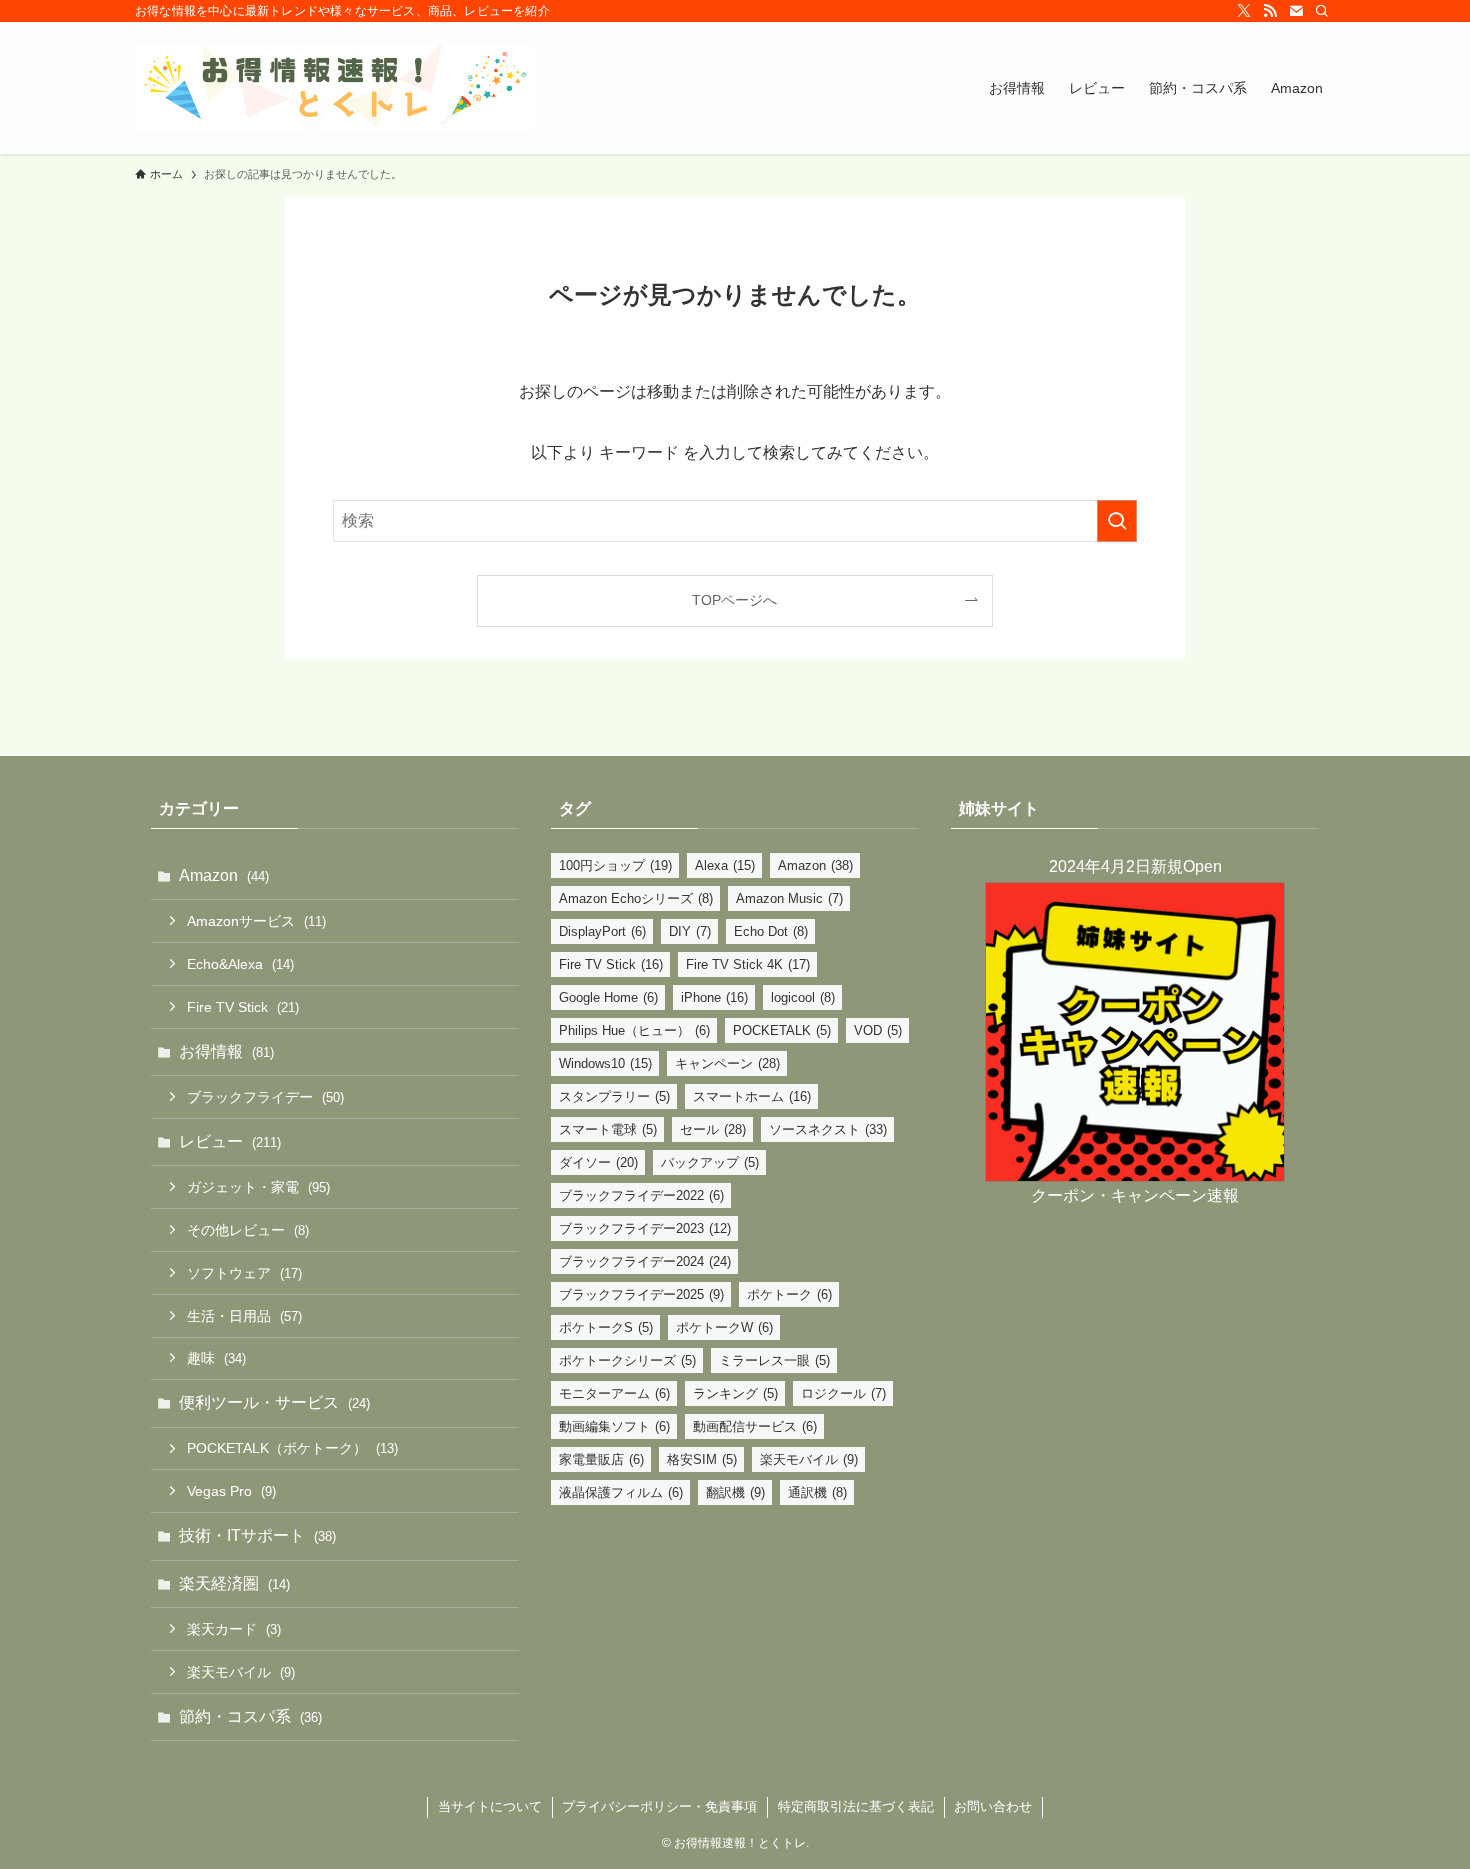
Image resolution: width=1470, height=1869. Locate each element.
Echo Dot (771, 931)
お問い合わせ (993, 1806)
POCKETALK (782, 1030)
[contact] (1296, 11)
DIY (690, 931)
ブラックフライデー (265, 1097)
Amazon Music (789, 898)
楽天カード (234, 1629)
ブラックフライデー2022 (641, 1195)
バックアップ (710, 1162)
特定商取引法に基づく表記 (856, 1806)
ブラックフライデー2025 (641, 1294)
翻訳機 (735, 1492)
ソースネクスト (828, 1129)
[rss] (1270, 11)
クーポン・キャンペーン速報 (1135, 1195)
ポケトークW (724, 1327)
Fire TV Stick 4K (748, 964)
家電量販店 (601, 1459)
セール (713, 1129)
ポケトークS (606, 1327)
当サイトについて (490, 1806)
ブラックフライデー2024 (645, 1261)
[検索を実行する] (1117, 521)
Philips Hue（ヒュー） (634, 1030)
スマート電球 (608, 1129)
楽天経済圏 (234, 1583)
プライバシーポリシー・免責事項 (659, 1806)
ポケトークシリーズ (627, 1360)
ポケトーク (789, 1294)
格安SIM (702, 1459)
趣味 (216, 1358)
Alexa (725, 865)
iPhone (714, 997)
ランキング (735, 1393)
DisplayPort (602, 931)
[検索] (1322, 11)
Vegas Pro (231, 1491)
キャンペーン (727, 1063)
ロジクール (843, 1393)
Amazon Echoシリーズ (636, 898)
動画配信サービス (755, 1426)
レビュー (230, 1141)
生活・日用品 (244, 1316)
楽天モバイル (241, 1672)
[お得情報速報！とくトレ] (335, 88)
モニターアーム (614, 1393)
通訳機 (817, 1492)
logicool (803, 997)
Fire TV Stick (243, 1007)
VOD (878, 1030)
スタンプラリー (614, 1096)
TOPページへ (734, 600)
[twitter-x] (1244, 11)
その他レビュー (248, 1230)
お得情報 (226, 1051)
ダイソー (598, 1162)
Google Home (608, 997)
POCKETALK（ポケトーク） (292, 1448)
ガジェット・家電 (258, 1187)
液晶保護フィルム (621, 1492)
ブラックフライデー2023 (645, 1228)
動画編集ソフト (614, 1426)
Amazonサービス (256, 921)
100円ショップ (615, 865)
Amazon (224, 875)
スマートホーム (752, 1096)
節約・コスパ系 (250, 1716)
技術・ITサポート (257, 1535)
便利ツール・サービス (274, 1402)
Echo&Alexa (240, 964)
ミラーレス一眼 (774, 1360)
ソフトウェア (244, 1273)
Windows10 (605, 1063)
